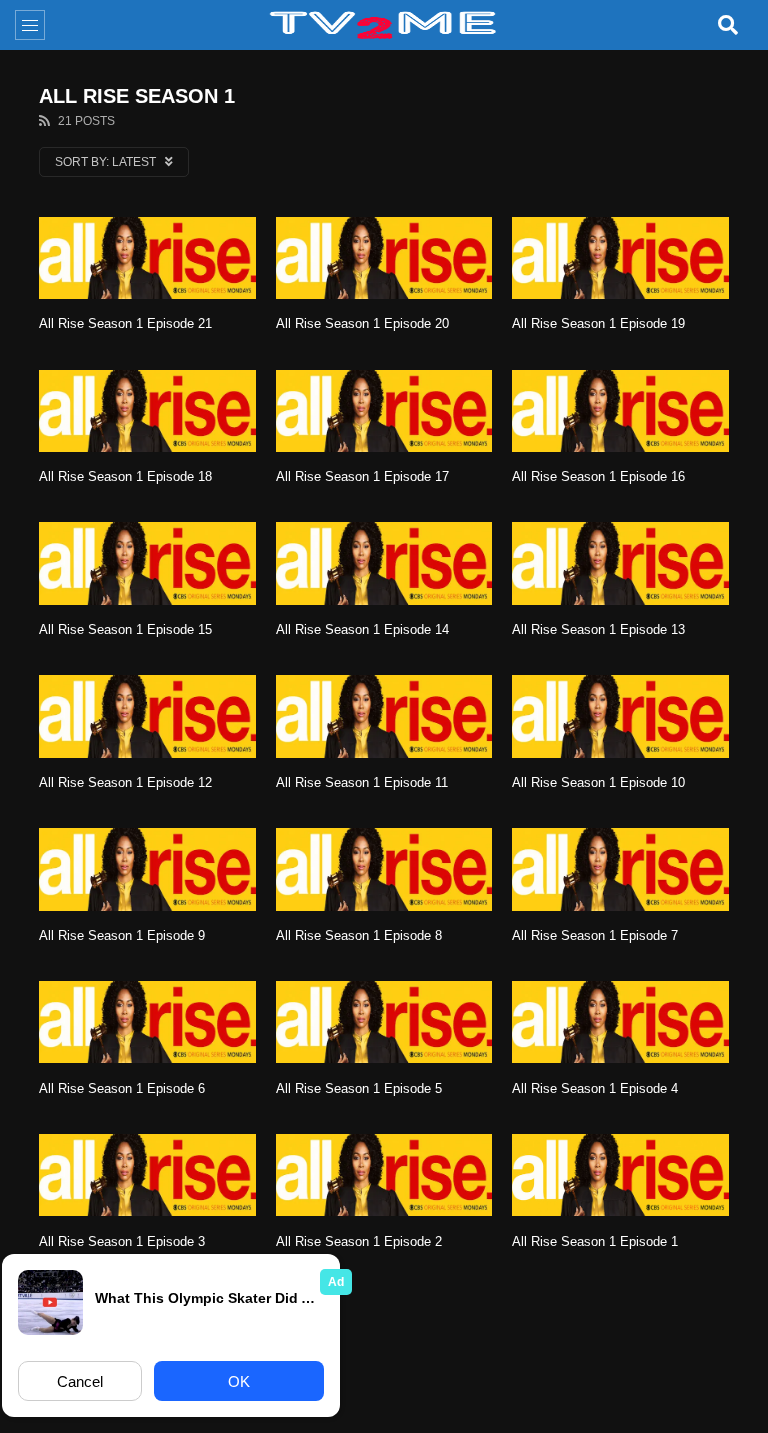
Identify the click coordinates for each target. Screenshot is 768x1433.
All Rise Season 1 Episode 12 (125, 782)
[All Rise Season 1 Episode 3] (147, 1175)
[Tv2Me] (384, 25)
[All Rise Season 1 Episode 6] (147, 1022)
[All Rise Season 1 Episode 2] (384, 1175)
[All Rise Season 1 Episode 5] (384, 1022)
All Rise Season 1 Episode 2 (359, 1241)
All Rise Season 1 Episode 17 (362, 476)
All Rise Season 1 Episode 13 (598, 629)
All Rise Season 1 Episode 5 (359, 1088)
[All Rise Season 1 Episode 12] (147, 716)
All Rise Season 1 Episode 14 (362, 629)
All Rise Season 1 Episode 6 (122, 1088)
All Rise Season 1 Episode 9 (122, 935)
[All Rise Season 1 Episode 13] (620, 563)
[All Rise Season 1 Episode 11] (384, 716)
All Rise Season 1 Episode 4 (595, 1088)
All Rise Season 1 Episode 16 (598, 476)
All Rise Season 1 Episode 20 (362, 323)
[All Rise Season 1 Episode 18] (147, 411)
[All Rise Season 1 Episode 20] (384, 258)
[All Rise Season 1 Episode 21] (147, 258)
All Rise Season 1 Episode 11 (362, 782)
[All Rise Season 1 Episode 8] (384, 869)
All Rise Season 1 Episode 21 (125, 323)
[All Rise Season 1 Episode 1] (620, 1175)
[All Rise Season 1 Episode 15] (147, 563)
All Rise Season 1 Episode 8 (359, 935)
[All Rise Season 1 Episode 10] (620, 716)
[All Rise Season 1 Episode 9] (147, 869)
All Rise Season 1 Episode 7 (595, 935)
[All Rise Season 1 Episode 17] (384, 411)
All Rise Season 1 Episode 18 (125, 476)
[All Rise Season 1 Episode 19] (620, 258)
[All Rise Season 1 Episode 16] (620, 411)
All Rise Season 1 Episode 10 (598, 782)
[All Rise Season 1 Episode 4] (620, 1022)
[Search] (728, 25)
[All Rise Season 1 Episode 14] (384, 563)
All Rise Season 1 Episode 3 (122, 1241)
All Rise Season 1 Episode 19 (598, 323)
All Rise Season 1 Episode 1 (595, 1241)
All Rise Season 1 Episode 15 (125, 629)
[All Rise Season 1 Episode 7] (620, 869)
